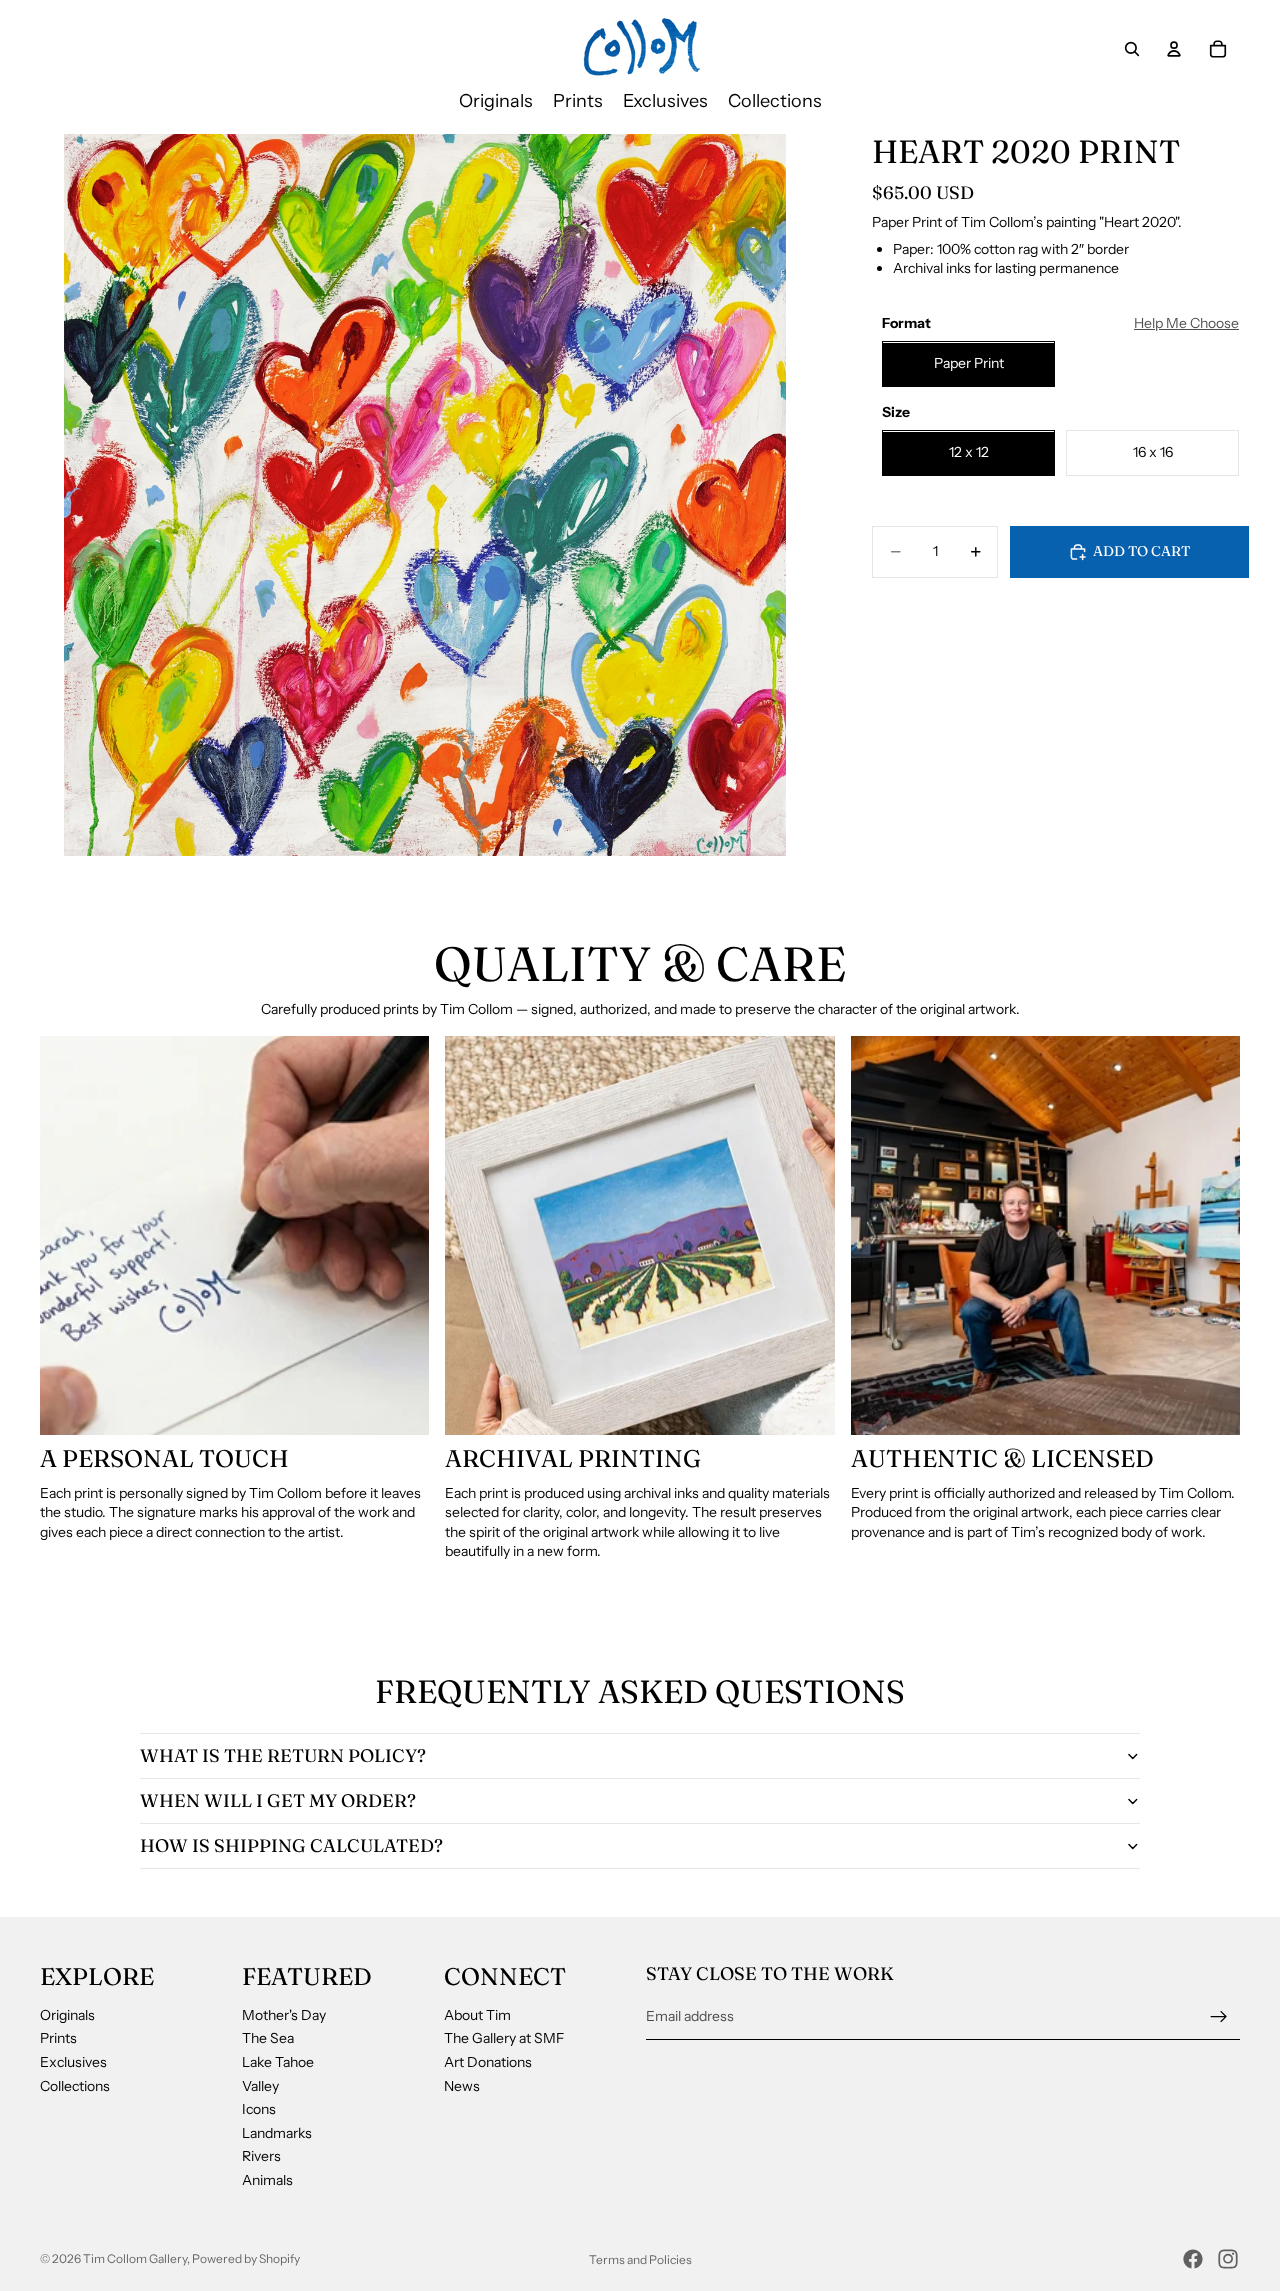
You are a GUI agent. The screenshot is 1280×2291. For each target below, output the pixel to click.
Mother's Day (284, 2015)
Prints (58, 2039)
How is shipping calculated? (291, 1845)
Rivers (261, 2157)
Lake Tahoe (278, 2062)
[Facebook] (1193, 2259)
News (462, 2086)
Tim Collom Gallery (135, 2258)
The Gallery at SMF (504, 2039)
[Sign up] (1219, 2017)
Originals (67, 2015)
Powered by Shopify (246, 2258)
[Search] (1132, 49)
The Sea (268, 2039)
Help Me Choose (1186, 323)
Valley (260, 2086)
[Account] (1174, 49)
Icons (259, 2110)
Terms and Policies (640, 2259)
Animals (267, 2180)
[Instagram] (1228, 2259)
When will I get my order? (278, 1800)
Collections (75, 2086)
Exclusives (73, 2062)
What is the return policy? (283, 1755)
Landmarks (277, 2133)
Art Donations (488, 2062)
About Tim (477, 2015)
